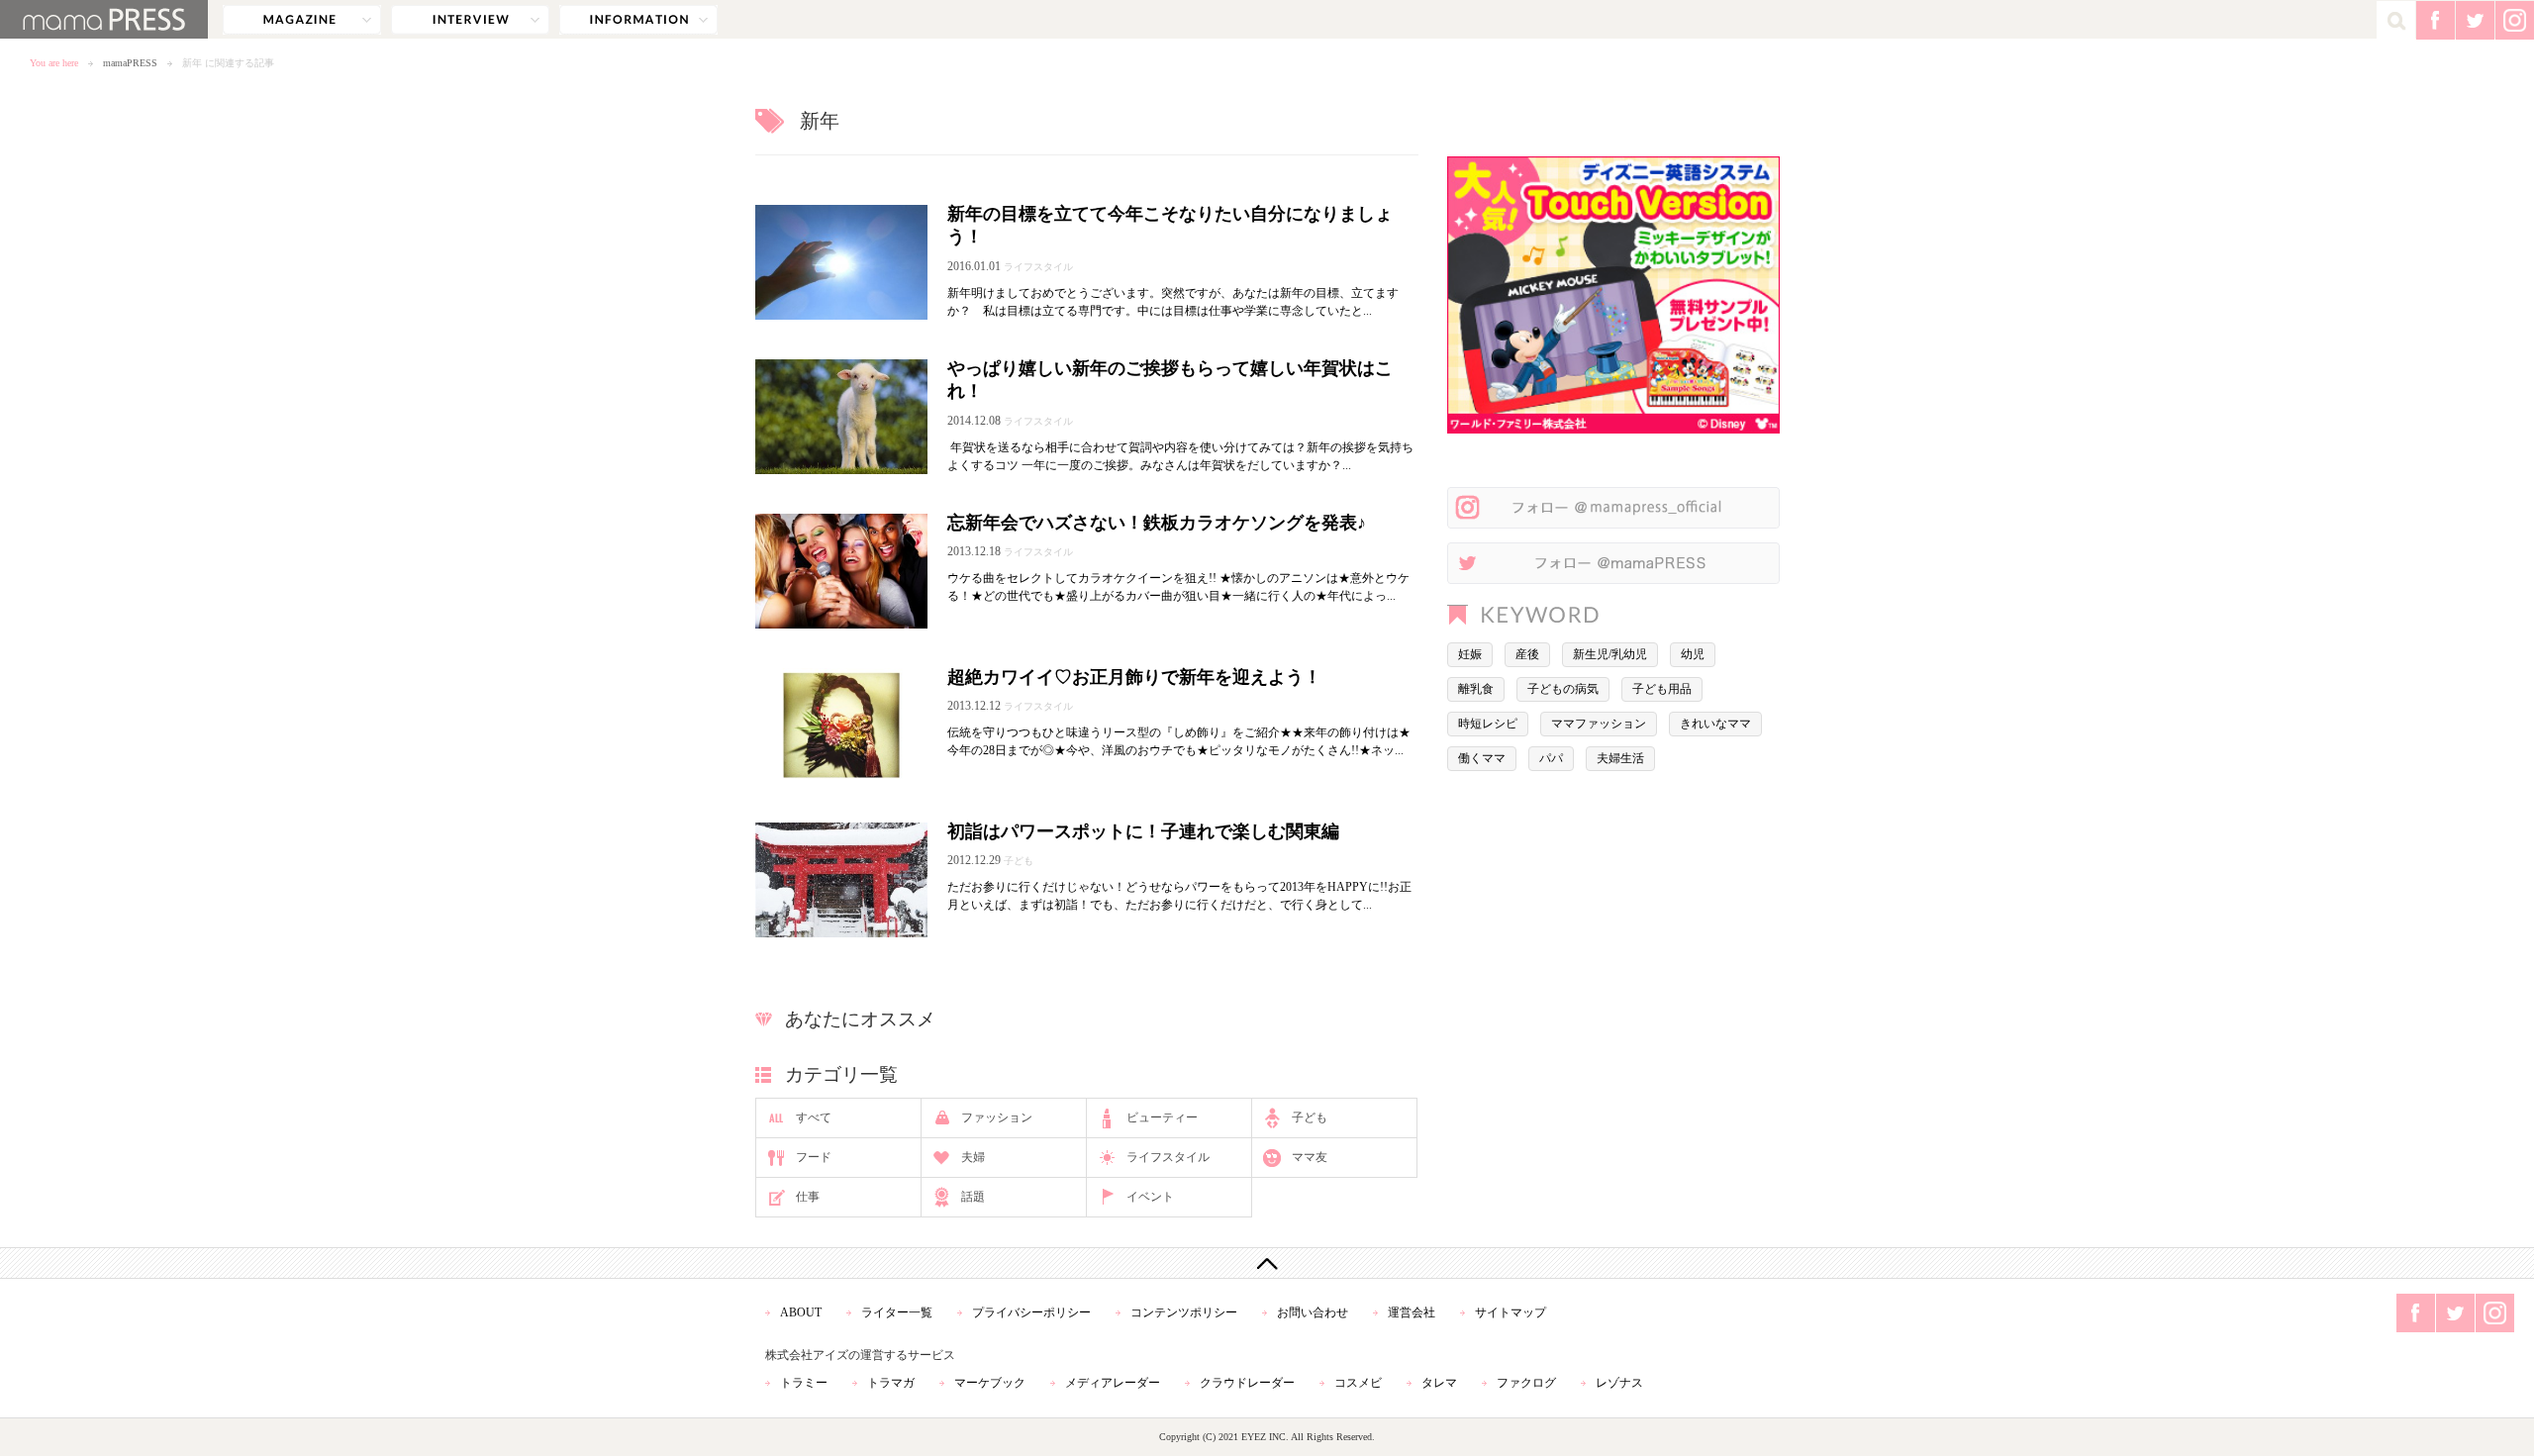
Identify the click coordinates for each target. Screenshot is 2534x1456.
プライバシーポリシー (1031, 1312)
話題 (973, 1197)
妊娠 (1470, 654)
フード (814, 1157)
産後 (1527, 654)
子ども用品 (1662, 689)
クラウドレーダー (1247, 1383)
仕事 (808, 1197)
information (638, 20)
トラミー (804, 1383)
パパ (1551, 758)
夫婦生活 (1620, 758)
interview (470, 20)
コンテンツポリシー (1184, 1312)
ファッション (997, 1117)
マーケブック (990, 1383)
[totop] (1267, 1263)
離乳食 (1476, 689)
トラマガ (891, 1383)
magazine (302, 20)
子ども (1310, 1117)
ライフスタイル (1168, 1157)
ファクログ (1526, 1383)
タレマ (1439, 1383)
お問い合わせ (1313, 1312)
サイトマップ (1511, 1312)
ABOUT (801, 1312)
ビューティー (1162, 1117)
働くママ (1482, 758)
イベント (1150, 1197)
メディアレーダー (1113, 1383)
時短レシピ (1488, 724)
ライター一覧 (897, 1312)
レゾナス (1619, 1383)
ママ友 (1310, 1157)
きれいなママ (1715, 724)
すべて (814, 1117)
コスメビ (1358, 1383)
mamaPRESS (130, 63)
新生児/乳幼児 (1610, 654)
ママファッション (1599, 724)
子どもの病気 (1563, 689)
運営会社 (1412, 1312)
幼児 (1693, 654)
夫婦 (973, 1157)
